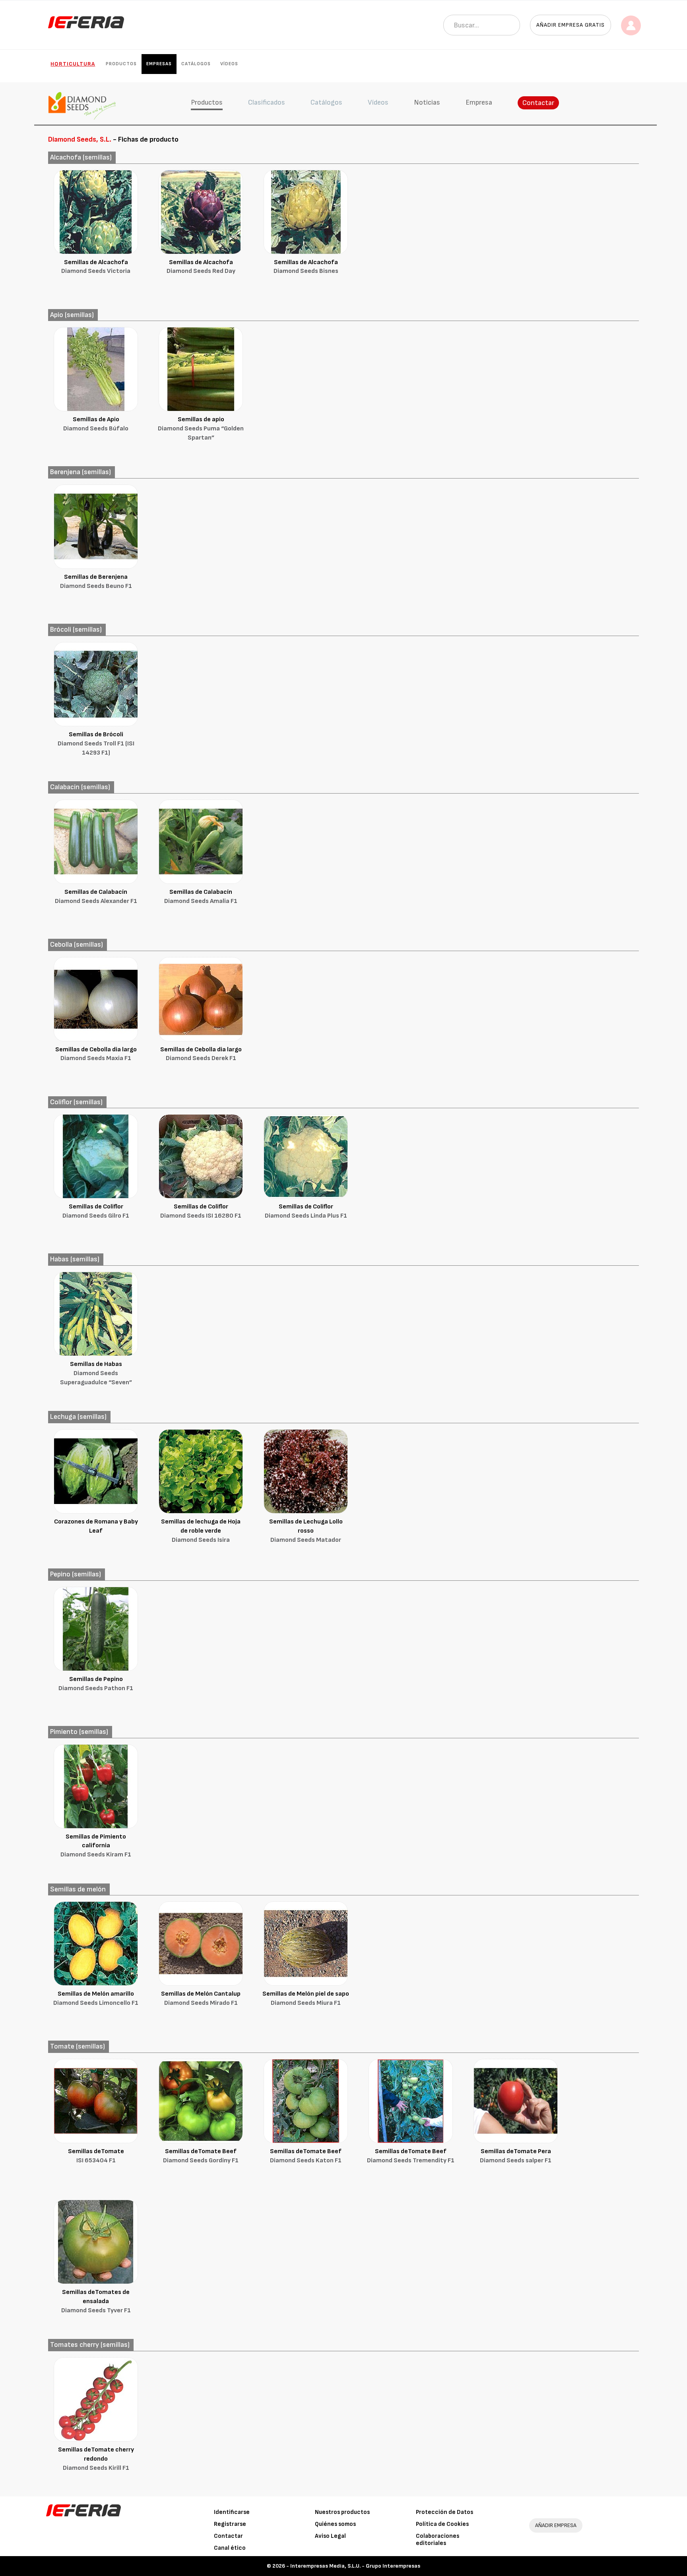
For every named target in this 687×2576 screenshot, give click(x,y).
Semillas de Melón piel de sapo (306, 1998)
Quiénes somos (335, 2524)
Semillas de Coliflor (96, 1211)
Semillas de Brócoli (96, 744)
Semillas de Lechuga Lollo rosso (306, 1531)
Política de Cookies (442, 2524)
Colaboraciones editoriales (438, 2540)
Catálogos (196, 64)
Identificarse (232, 2512)
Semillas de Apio (96, 424)
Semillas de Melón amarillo (96, 1998)
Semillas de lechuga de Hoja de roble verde (201, 1531)
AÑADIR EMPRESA (556, 2525)
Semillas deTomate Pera (516, 2156)
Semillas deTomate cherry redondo (96, 2459)
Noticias (427, 102)
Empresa (479, 102)
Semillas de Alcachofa (96, 267)
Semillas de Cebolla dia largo (96, 1054)
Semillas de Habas (96, 1373)
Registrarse (230, 2524)
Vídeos (229, 64)
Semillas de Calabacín (96, 897)
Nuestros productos (342, 2512)
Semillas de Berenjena (96, 582)
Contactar (538, 103)
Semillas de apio (201, 429)
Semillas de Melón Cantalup (201, 1998)
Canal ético (230, 2548)
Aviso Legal (330, 2536)
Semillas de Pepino (96, 1684)
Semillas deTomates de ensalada (96, 2301)
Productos (121, 64)
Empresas (159, 64)
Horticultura (73, 64)
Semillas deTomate (96, 2156)
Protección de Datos (444, 2512)
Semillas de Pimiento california (96, 1846)
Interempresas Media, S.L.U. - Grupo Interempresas (355, 2566)
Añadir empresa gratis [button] (571, 25)
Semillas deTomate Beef (201, 2156)
